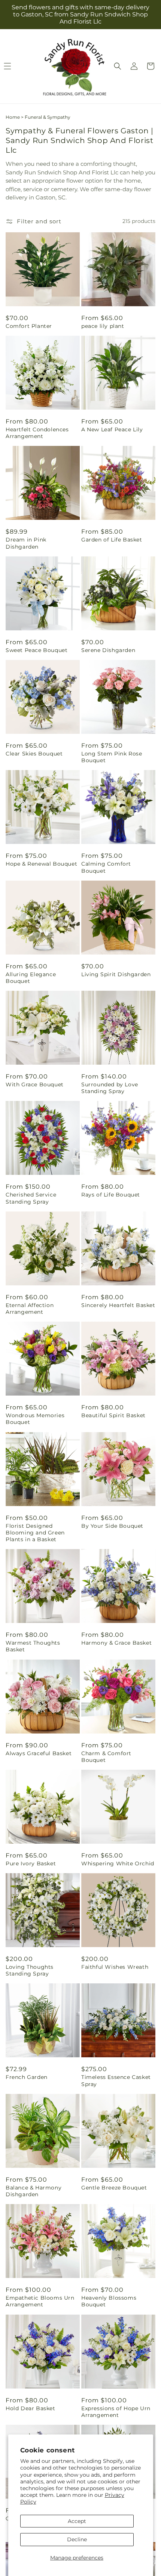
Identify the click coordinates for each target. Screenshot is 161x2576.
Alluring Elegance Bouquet (31, 978)
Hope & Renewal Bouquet (41, 864)
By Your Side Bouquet (112, 1526)
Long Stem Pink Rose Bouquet (112, 757)
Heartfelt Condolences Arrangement (37, 433)
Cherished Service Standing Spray (31, 1198)
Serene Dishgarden (108, 650)
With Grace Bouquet (35, 1084)
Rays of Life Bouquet (111, 1195)
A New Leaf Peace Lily (112, 429)
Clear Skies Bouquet (34, 754)
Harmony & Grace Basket (116, 1643)
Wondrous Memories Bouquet (35, 1419)
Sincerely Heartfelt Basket (118, 1305)
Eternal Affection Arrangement (30, 1309)
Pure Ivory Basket (31, 1863)
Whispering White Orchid (118, 1863)
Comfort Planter (29, 326)
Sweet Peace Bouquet (37, 650)
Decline (77, 2539)
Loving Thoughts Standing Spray (30, 1970)
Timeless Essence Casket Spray (116, 2080)
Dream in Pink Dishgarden (26, 543)
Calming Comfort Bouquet (106, 867)
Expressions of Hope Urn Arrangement (116, 2412)
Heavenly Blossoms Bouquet (109, 2301)
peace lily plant (103, 326)
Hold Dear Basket (31, 2408)
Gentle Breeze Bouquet (114, 2188)
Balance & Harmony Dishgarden (34, 2191)
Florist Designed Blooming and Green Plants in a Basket (35, 1533)
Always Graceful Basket (39, 1753)
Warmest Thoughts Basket (33, 1646)
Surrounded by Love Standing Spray (110, 1088)
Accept (77, 2521)
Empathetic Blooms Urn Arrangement (40, 2301)
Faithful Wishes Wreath (115, 1967)
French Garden (27, 2077)
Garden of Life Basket (112, 540)
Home (13, 117)
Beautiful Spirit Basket (113, 1415)
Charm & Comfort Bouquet (106, 1757)
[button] (118, 66)
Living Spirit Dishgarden (116, 974)
